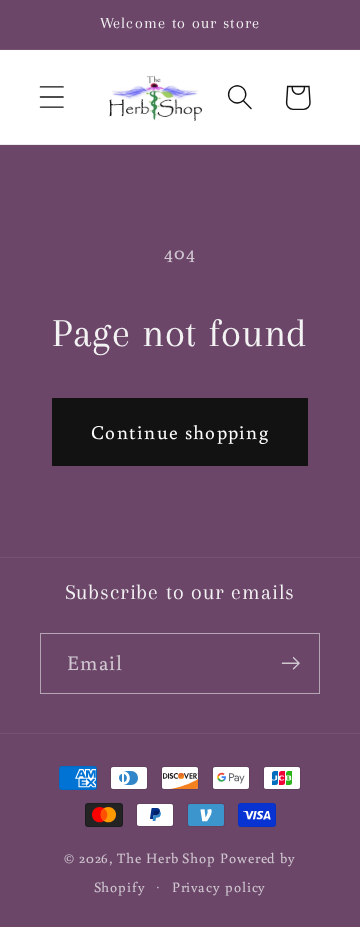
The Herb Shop (166, 857)
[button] (51, 97)
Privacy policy (219, 886)
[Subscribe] (290, 663)
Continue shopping (180, 431)
